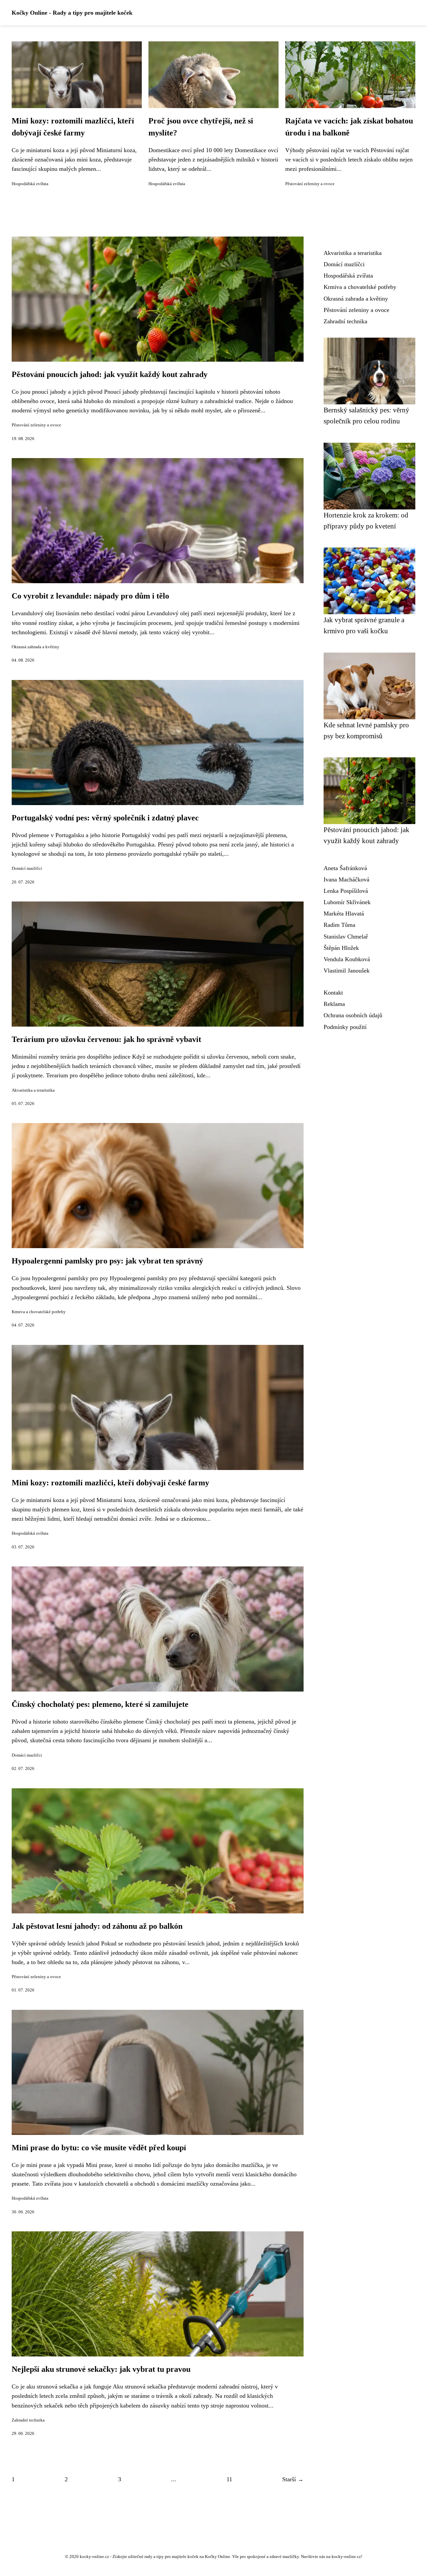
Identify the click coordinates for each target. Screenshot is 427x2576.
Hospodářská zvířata (30, 184)
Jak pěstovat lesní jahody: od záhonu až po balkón (97, 1926)
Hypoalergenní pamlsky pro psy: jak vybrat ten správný (107, 1261)
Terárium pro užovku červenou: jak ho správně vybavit (106, 1039)
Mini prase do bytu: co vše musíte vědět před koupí (99, 2148)
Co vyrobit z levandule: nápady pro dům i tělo (90, 596)
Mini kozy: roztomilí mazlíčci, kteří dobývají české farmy (110, 1483)
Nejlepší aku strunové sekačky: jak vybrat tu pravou (101, 2369)
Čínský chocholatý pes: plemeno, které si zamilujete (100, 1704)
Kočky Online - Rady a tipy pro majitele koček (72, 13)
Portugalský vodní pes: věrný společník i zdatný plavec (105, 818)
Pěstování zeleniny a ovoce (310, 184)
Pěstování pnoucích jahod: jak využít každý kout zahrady (110, 374)
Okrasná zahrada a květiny (36, 647)
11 (229, 2479)
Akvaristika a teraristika (33, 1090)
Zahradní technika (28, 2420)
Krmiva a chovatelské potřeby (39, 1312)
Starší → (293, 2479)
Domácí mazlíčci (27, 868)
